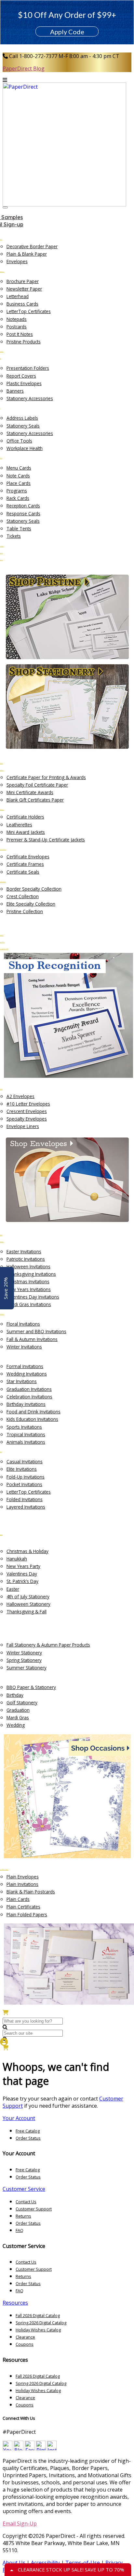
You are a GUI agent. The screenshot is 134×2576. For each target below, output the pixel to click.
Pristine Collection (25, 911)
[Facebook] (30, 2448)
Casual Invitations (25, 1461)
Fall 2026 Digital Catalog (38, 2315)
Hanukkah (17, 1559)
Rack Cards (18, 498)
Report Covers (21, 376)
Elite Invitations (22, 1469)
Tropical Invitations (26, 1434)
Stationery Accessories (30, 398)
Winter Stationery (24, 1653)
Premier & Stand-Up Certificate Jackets (46, 840)
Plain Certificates (23, 1907)
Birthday (15, 1695)
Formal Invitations (25, 1366)
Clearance (25, 2337)
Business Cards (22, 304)
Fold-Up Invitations (26, 1477)
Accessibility (45, 2563)
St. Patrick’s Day (22, 1581)
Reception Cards (23, 506)
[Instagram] (52, 2448)
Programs (17, 491)
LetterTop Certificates (29, 311)
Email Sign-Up (20, 2523)
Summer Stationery (27, 1668)
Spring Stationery (24, 1660)
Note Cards (18, 476)
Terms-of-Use (83, 2563)
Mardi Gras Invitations (29, 1304)
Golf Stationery (22, 1702)
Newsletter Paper (24, 289)
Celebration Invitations (29, 1397)
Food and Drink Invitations (33, 1412)
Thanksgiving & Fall (27, 1612)
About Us (14, 2563)
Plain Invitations (22, 1884)
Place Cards (19, 483)
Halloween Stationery (28, 1604)
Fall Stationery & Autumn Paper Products (48, 1645)
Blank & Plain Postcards (31, 1892)
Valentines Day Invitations (33, 1297)
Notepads (17, 319)
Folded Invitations (25, 1499)
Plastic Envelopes (24, 383)
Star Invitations (22, 1381)
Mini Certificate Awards (30, 792)
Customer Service (24, 2189)
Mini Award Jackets (26, 832)
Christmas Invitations (28, 1281)
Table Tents (19, 528)
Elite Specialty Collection (31, 904)
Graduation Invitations (29, 1389)
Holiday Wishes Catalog (38, 2330)
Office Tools (19, 441)
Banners (15, 391)
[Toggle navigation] (5, 207)
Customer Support (34, 2209)
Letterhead (18, 296)
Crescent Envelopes (27, 1111)
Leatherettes (19, 825)
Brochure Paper (23, 281)
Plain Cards (18, 1899)
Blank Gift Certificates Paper (35, 800)
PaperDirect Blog (24, 68)
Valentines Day (22, 1574)
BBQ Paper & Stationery (31, 1687)
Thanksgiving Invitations (31, 1274)
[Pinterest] (41, 2448)
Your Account (19, 2118)
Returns (23, 2216)
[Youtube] (7, 2448)
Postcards (17, 327)
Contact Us (26, 2202)
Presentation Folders (28, 368)
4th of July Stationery (28, 1597)
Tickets (14, 536)
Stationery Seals (23, 426)
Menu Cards (19, 468)
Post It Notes (20, 334)
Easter (13, 1589)
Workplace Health (25, 448)
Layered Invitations (26, 1507)
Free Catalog (28, 2131)
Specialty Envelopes (27, 1119)
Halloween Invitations (28, 1266)
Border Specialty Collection (34, 889)
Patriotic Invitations (26, 1259)
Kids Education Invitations (32, 1419)
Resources (15, 2303)
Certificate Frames (25, 864)
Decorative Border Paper (32, 246)
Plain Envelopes (23, 1877)
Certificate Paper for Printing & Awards (46, 777)
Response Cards (23, 513)
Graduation (18, 1710)
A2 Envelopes (20, 1096)
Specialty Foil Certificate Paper (37, 785)
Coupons (25, 2344)
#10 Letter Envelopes (28, 1104)
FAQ (20, 2230)
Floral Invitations (23, 1324)
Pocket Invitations (24, 1484)
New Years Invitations (29, 1289)
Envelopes (17, 261)
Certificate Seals (23, 872)
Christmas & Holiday (27, 1551)
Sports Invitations (24, 1427)
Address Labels (22, 418)
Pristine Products (24, 342)
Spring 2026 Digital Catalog (41, 2323)
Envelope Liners (23, 1126)
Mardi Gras (18, 1717)
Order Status (28, 2138)
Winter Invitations (24, 1347)
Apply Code (67, 32)
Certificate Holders (25, 817)
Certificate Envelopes (28, 857)
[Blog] (19, 2448)
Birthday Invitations (26, 1404)
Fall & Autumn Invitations (32, 1339)
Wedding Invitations (27, 1374)
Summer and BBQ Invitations (36, 1331)
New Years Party (23, 1566)
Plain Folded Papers (27, 1914)
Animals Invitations (26, 1442)
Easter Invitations (24, 1251)
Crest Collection (23, 896)
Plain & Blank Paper (27, 254)
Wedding (16, 1725)
